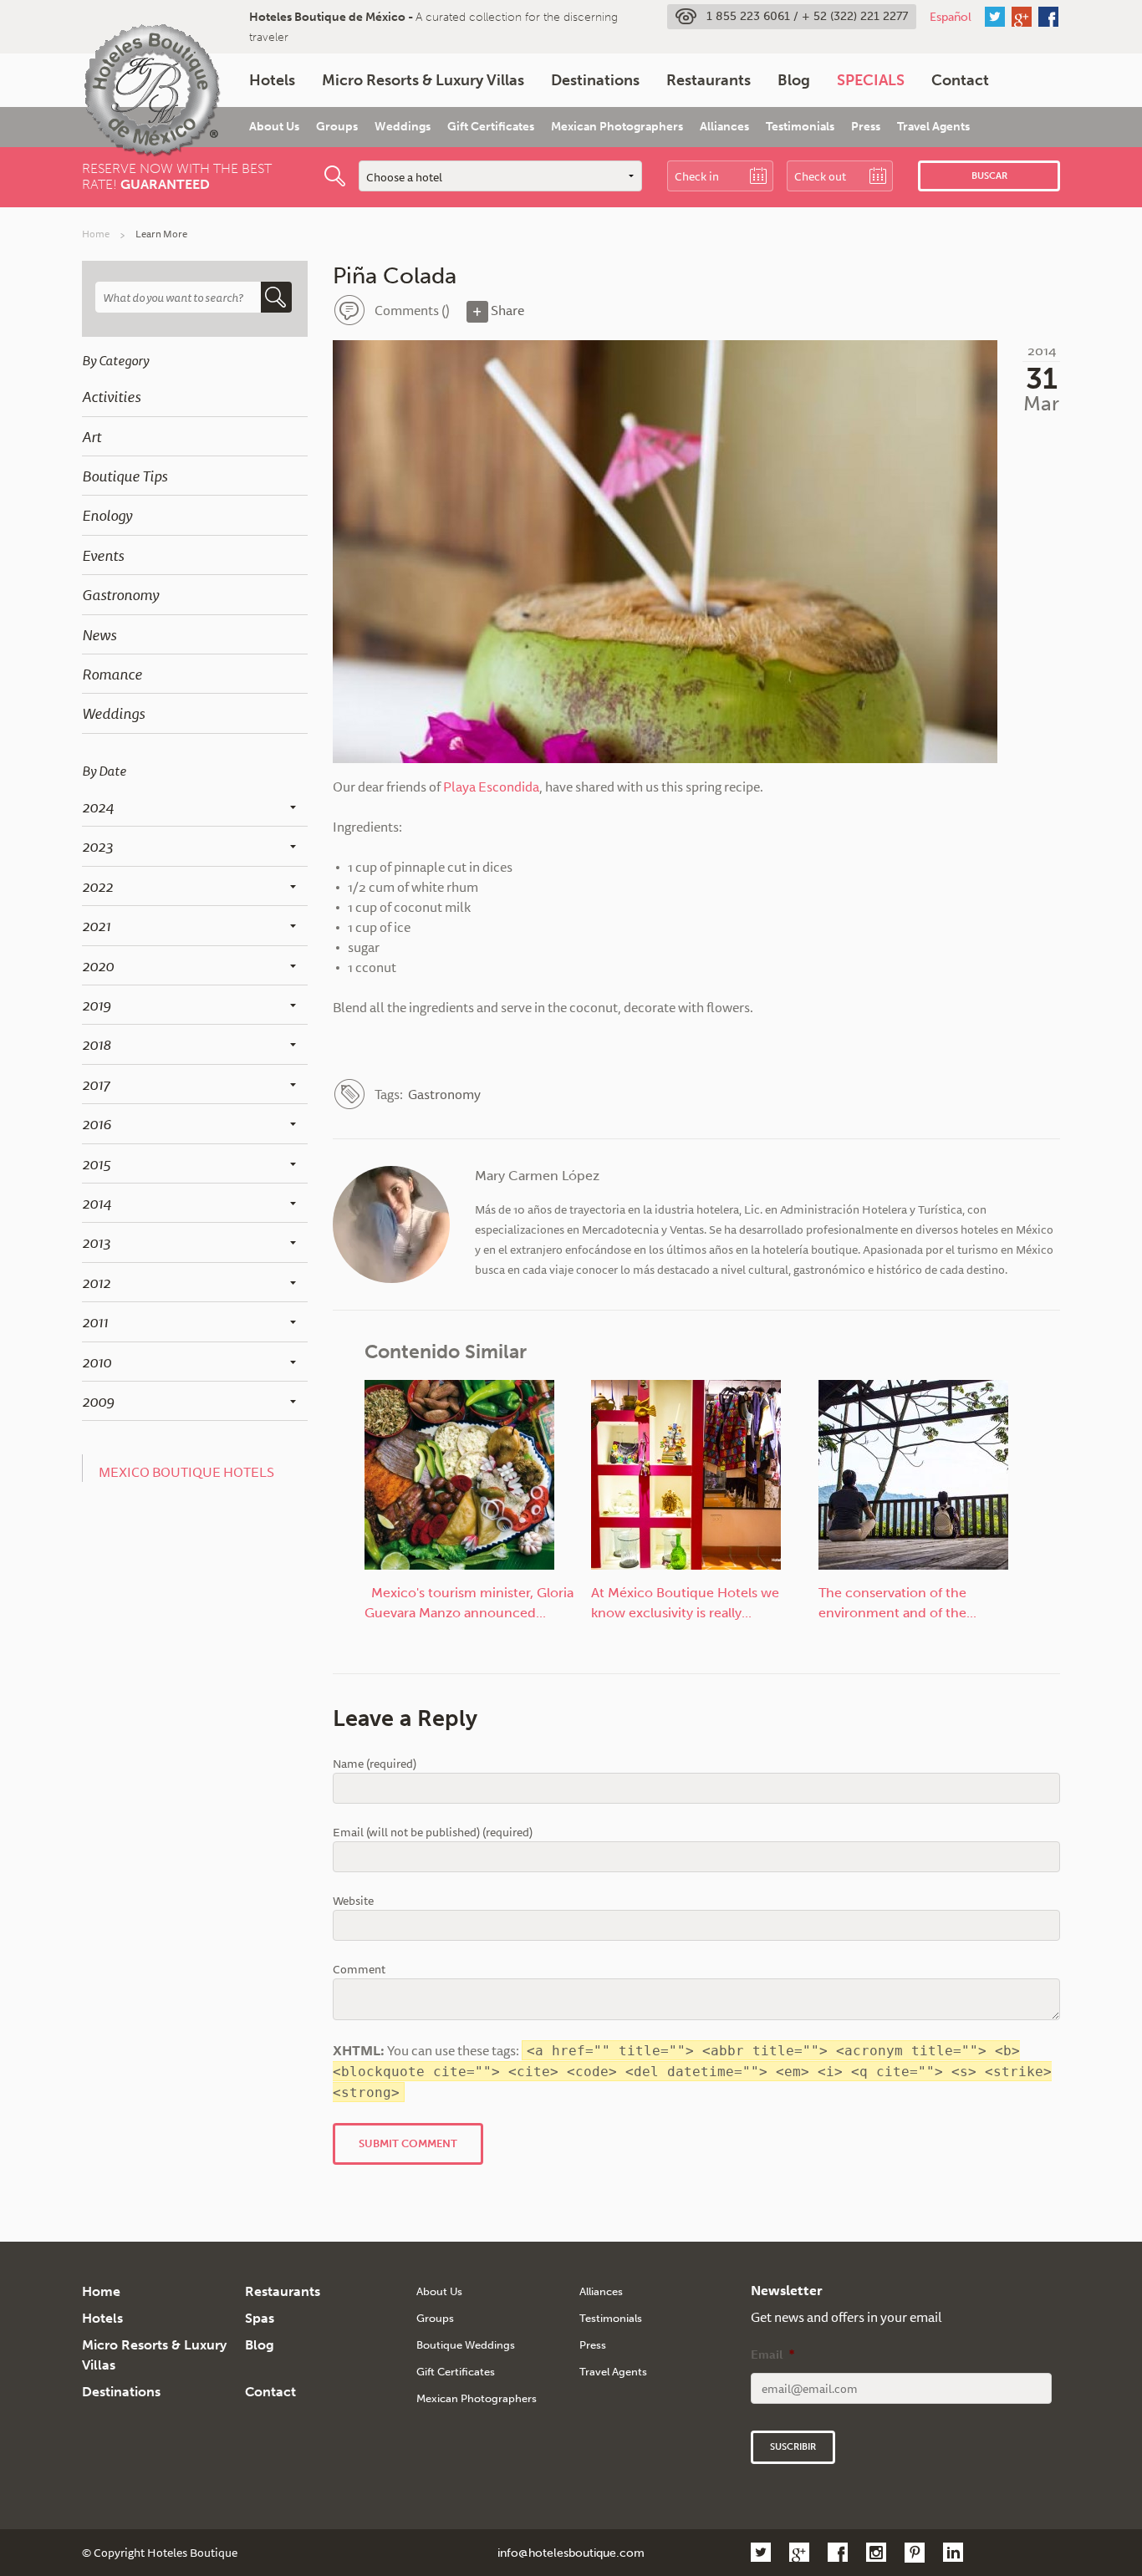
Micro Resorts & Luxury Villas (423, 80)
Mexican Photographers (617, 127)
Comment (359, 1970)
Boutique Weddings (466, 2345)
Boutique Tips (125, 476)
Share (506, 310)
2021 (96, 925)
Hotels (272, 80)
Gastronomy (120, 594)
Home (96, 234)
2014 (97, 1203)
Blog (794, 80)
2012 (96, 1282)
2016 (97, 1123)
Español (951, 17)
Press (866, 127)
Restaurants (709, 80)
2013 (96, 1242)
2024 (98, 807)
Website (353, 1901)
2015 (96, 1163)
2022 (97, 886)
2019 (97, 1005)
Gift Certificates (491, 127)
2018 (97, 1044)
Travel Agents (933, 127)
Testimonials (800, 127)
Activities (111, 396)
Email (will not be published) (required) (433, 1833)
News (99, 634)
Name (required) (375, 1764)
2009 (98, 1401)
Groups (337, 127)
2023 (97, 846)
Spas (260, 2318)
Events (103, 555)
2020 (98, 965)
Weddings (403, 127)
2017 (96, 1084)
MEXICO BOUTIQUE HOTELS (186, 1472)
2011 (95, 1321)
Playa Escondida (491, 787)
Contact (960, 80)
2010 (97, 1362)
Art (92, 436)
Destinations (595, 80)
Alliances (724, 127)
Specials (871, 80)
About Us (274, 127)
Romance (112, 674)
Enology (107, 515)
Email (772, 2355)
